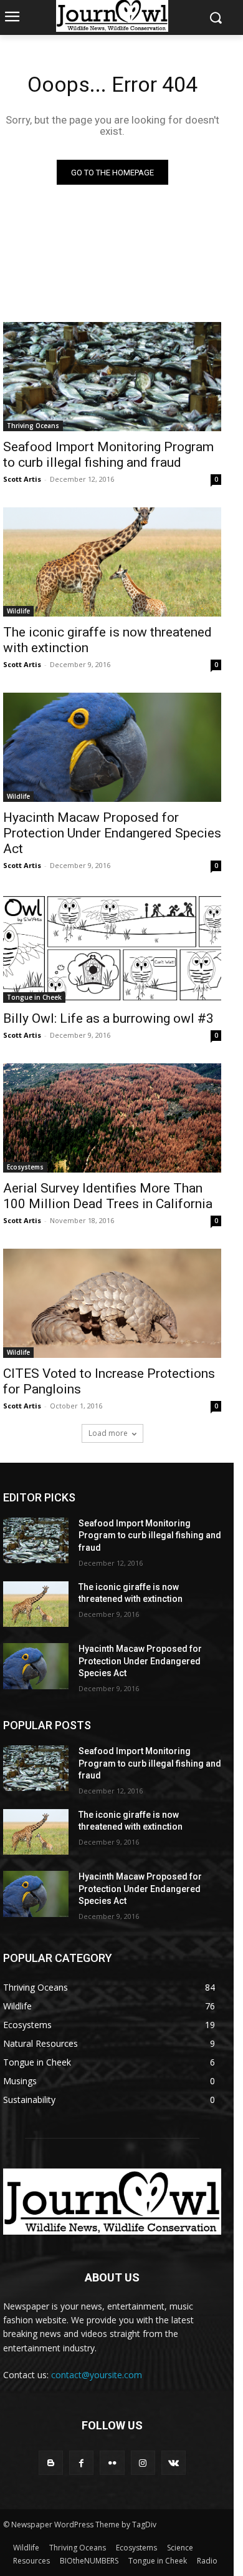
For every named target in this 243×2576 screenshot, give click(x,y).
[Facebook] (81, 2463)
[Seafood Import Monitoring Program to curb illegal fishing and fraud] (112, 377)
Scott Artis (22, 479)
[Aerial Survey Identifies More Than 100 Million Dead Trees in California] (112, 1118)
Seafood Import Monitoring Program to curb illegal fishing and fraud (108, 455)
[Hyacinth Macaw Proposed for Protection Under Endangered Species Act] (112, 747)
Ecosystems (25, 1167)
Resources (31, 2561)
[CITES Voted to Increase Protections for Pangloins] (112, 1303)
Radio (207, 2561)
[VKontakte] (174, 2463)
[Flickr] (112, 2463)
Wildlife (18, 611)
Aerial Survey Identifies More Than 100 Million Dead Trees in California (108, 1196)
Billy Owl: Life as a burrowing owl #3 (108, 1018)
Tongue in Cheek (34, 997)
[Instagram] (143, 2463)
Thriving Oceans (33, 426)
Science (180, 2548)
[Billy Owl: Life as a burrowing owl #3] (112, 948)
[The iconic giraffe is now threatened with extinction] (112, 562)
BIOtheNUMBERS (89, 2561)
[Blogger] (51, 2463)
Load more (108, 1433)
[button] (215, 18)
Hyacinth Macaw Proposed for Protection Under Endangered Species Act (112, 833)
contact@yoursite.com (97, 2375)
